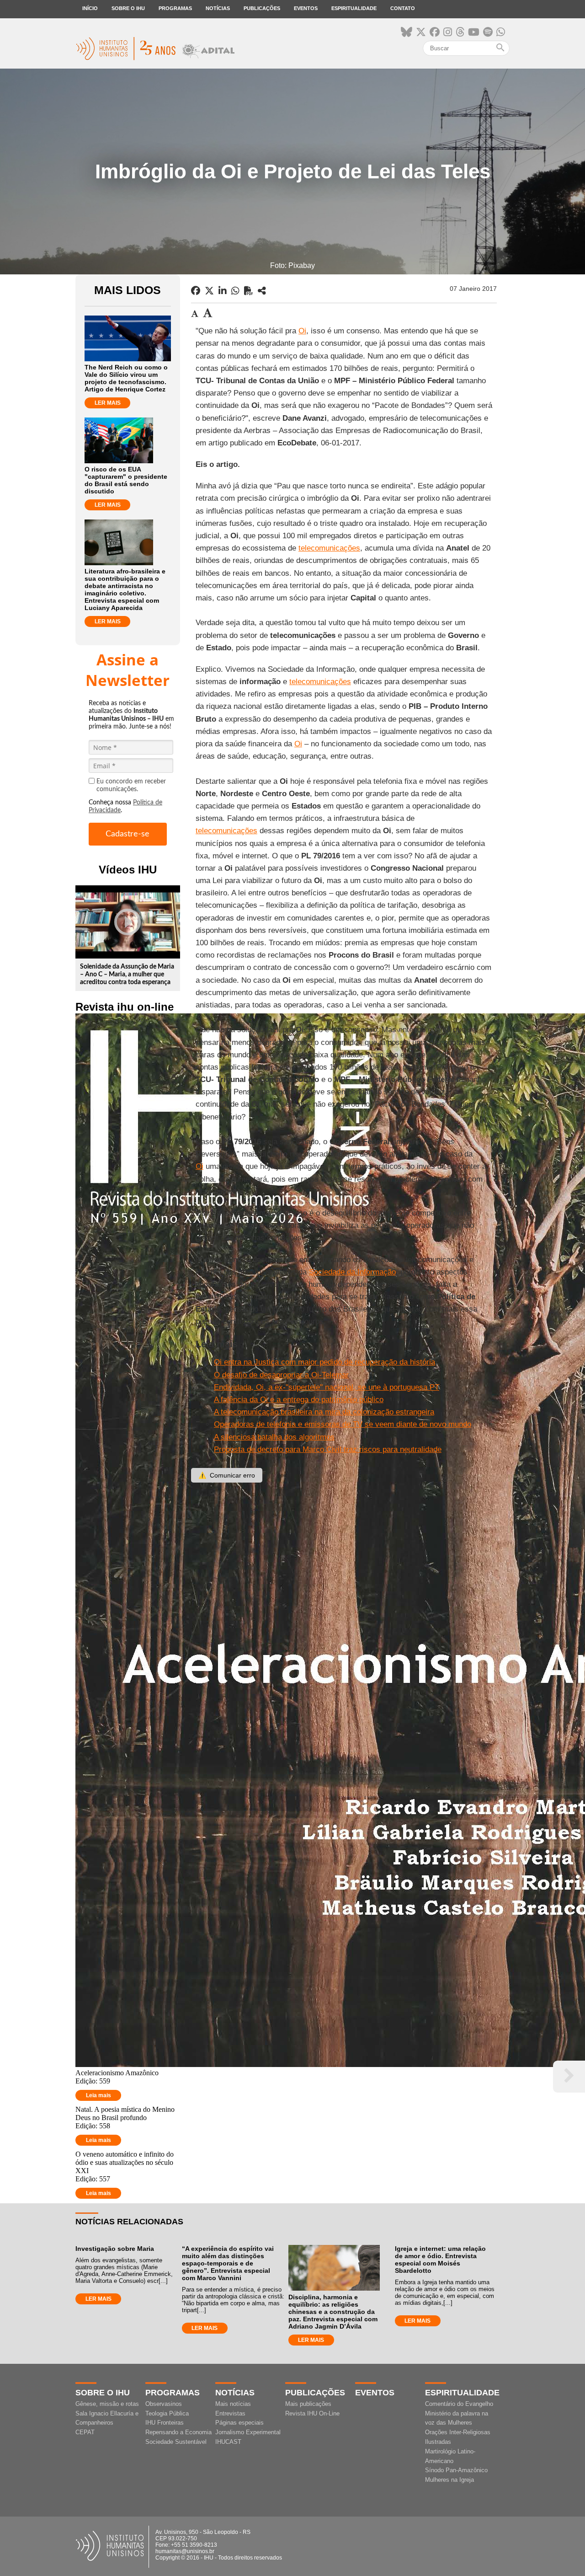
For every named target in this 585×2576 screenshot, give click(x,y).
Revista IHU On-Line (312, 2413)
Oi (302, 331)
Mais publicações (308, 2404)
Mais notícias (233, 2404)
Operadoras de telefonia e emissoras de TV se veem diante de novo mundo (343, 1424)
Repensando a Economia (178, 2432)
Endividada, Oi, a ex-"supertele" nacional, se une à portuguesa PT (327, 1387)
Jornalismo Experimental (248, 2432)
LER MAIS (108, 403)
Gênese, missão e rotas (107, 2404)
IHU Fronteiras (165, 2423)
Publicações (262, 8)
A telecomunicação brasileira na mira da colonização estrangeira (324, 1412)
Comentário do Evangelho (459, 2404)
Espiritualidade (354, 8)
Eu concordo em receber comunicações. (131, 785)
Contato (403, 8)
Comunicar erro (227, 1475)
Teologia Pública (167, 2413)
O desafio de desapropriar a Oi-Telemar (281, 1375)
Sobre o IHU (128, 8)
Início (90, 8)
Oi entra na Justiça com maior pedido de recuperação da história (324, 1362)
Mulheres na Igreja (449, 2480)
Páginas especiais (239, 2423)
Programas (175, 8)
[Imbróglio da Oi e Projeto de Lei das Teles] (262, 291)
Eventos (306, 8)
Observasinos (164, 2404)
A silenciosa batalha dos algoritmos (274, 1437)
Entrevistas (230, 2413)
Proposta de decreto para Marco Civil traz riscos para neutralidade (328, 1449)
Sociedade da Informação (352, 1272)
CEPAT (85, 2432)
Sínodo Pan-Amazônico (456, 2470)
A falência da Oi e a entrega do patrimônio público (299, 1400)
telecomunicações (329, 548)
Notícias (218, 8)
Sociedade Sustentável (176, 2442)
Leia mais (98, 2095)
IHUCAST (228, 2442)
